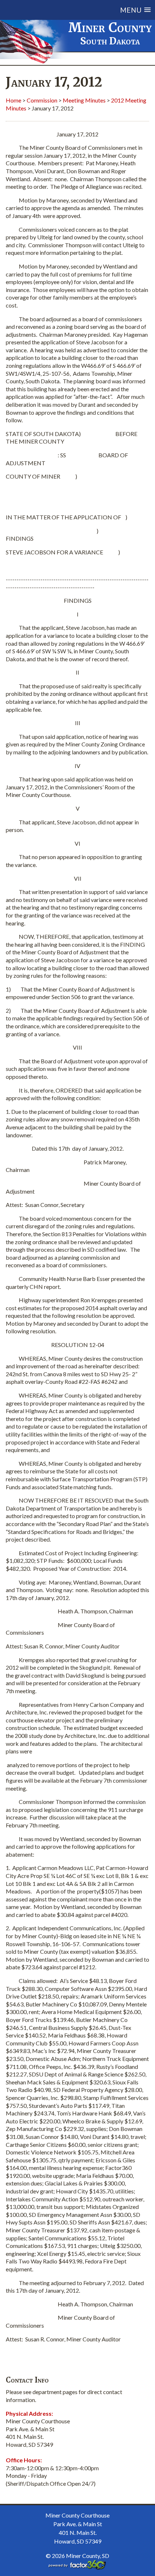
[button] (87, 10)
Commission (42, 100)
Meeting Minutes (84, 100)
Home (14, 100)
